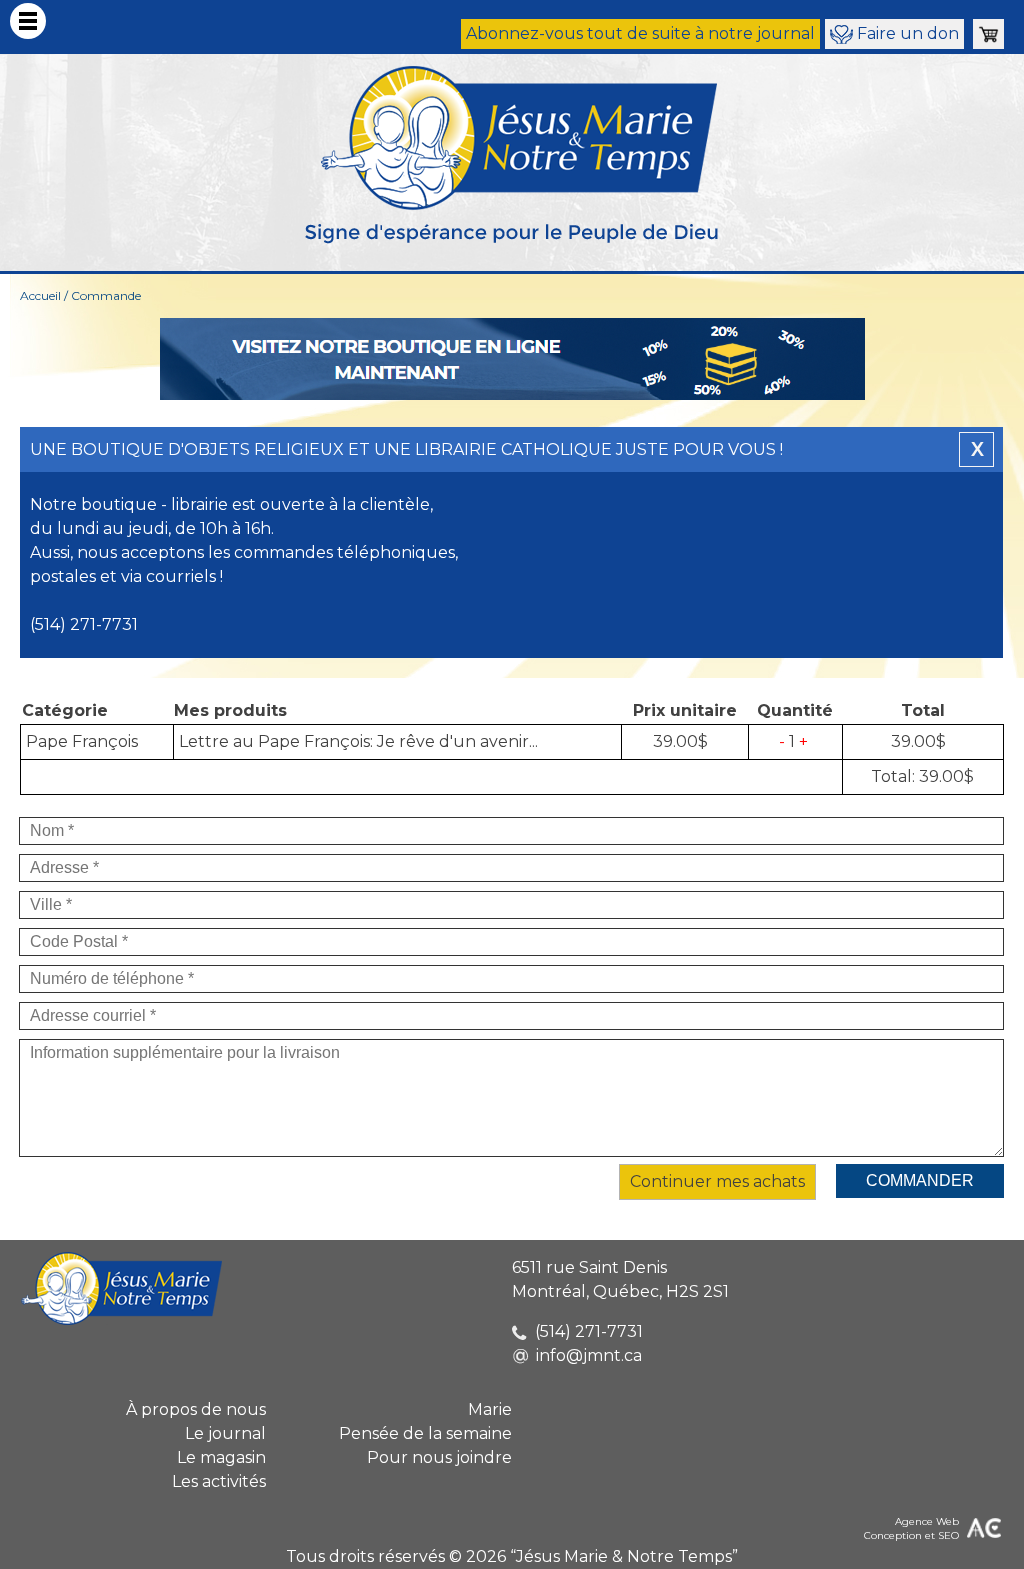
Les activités (219, 1481)
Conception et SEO (911, 1535)
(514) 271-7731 (589, 1331)
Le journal (225, 1433)
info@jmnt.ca (589, 1355)
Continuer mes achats (717, 1181)
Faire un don (906, 33)
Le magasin (221, 1457)
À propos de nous (196, 1409)
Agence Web (927, 1521)
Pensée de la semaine (425, 1433)
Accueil (40, 295)
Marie (490, 1409)
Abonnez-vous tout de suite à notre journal (640, 33)
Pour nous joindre (439, 1457)
